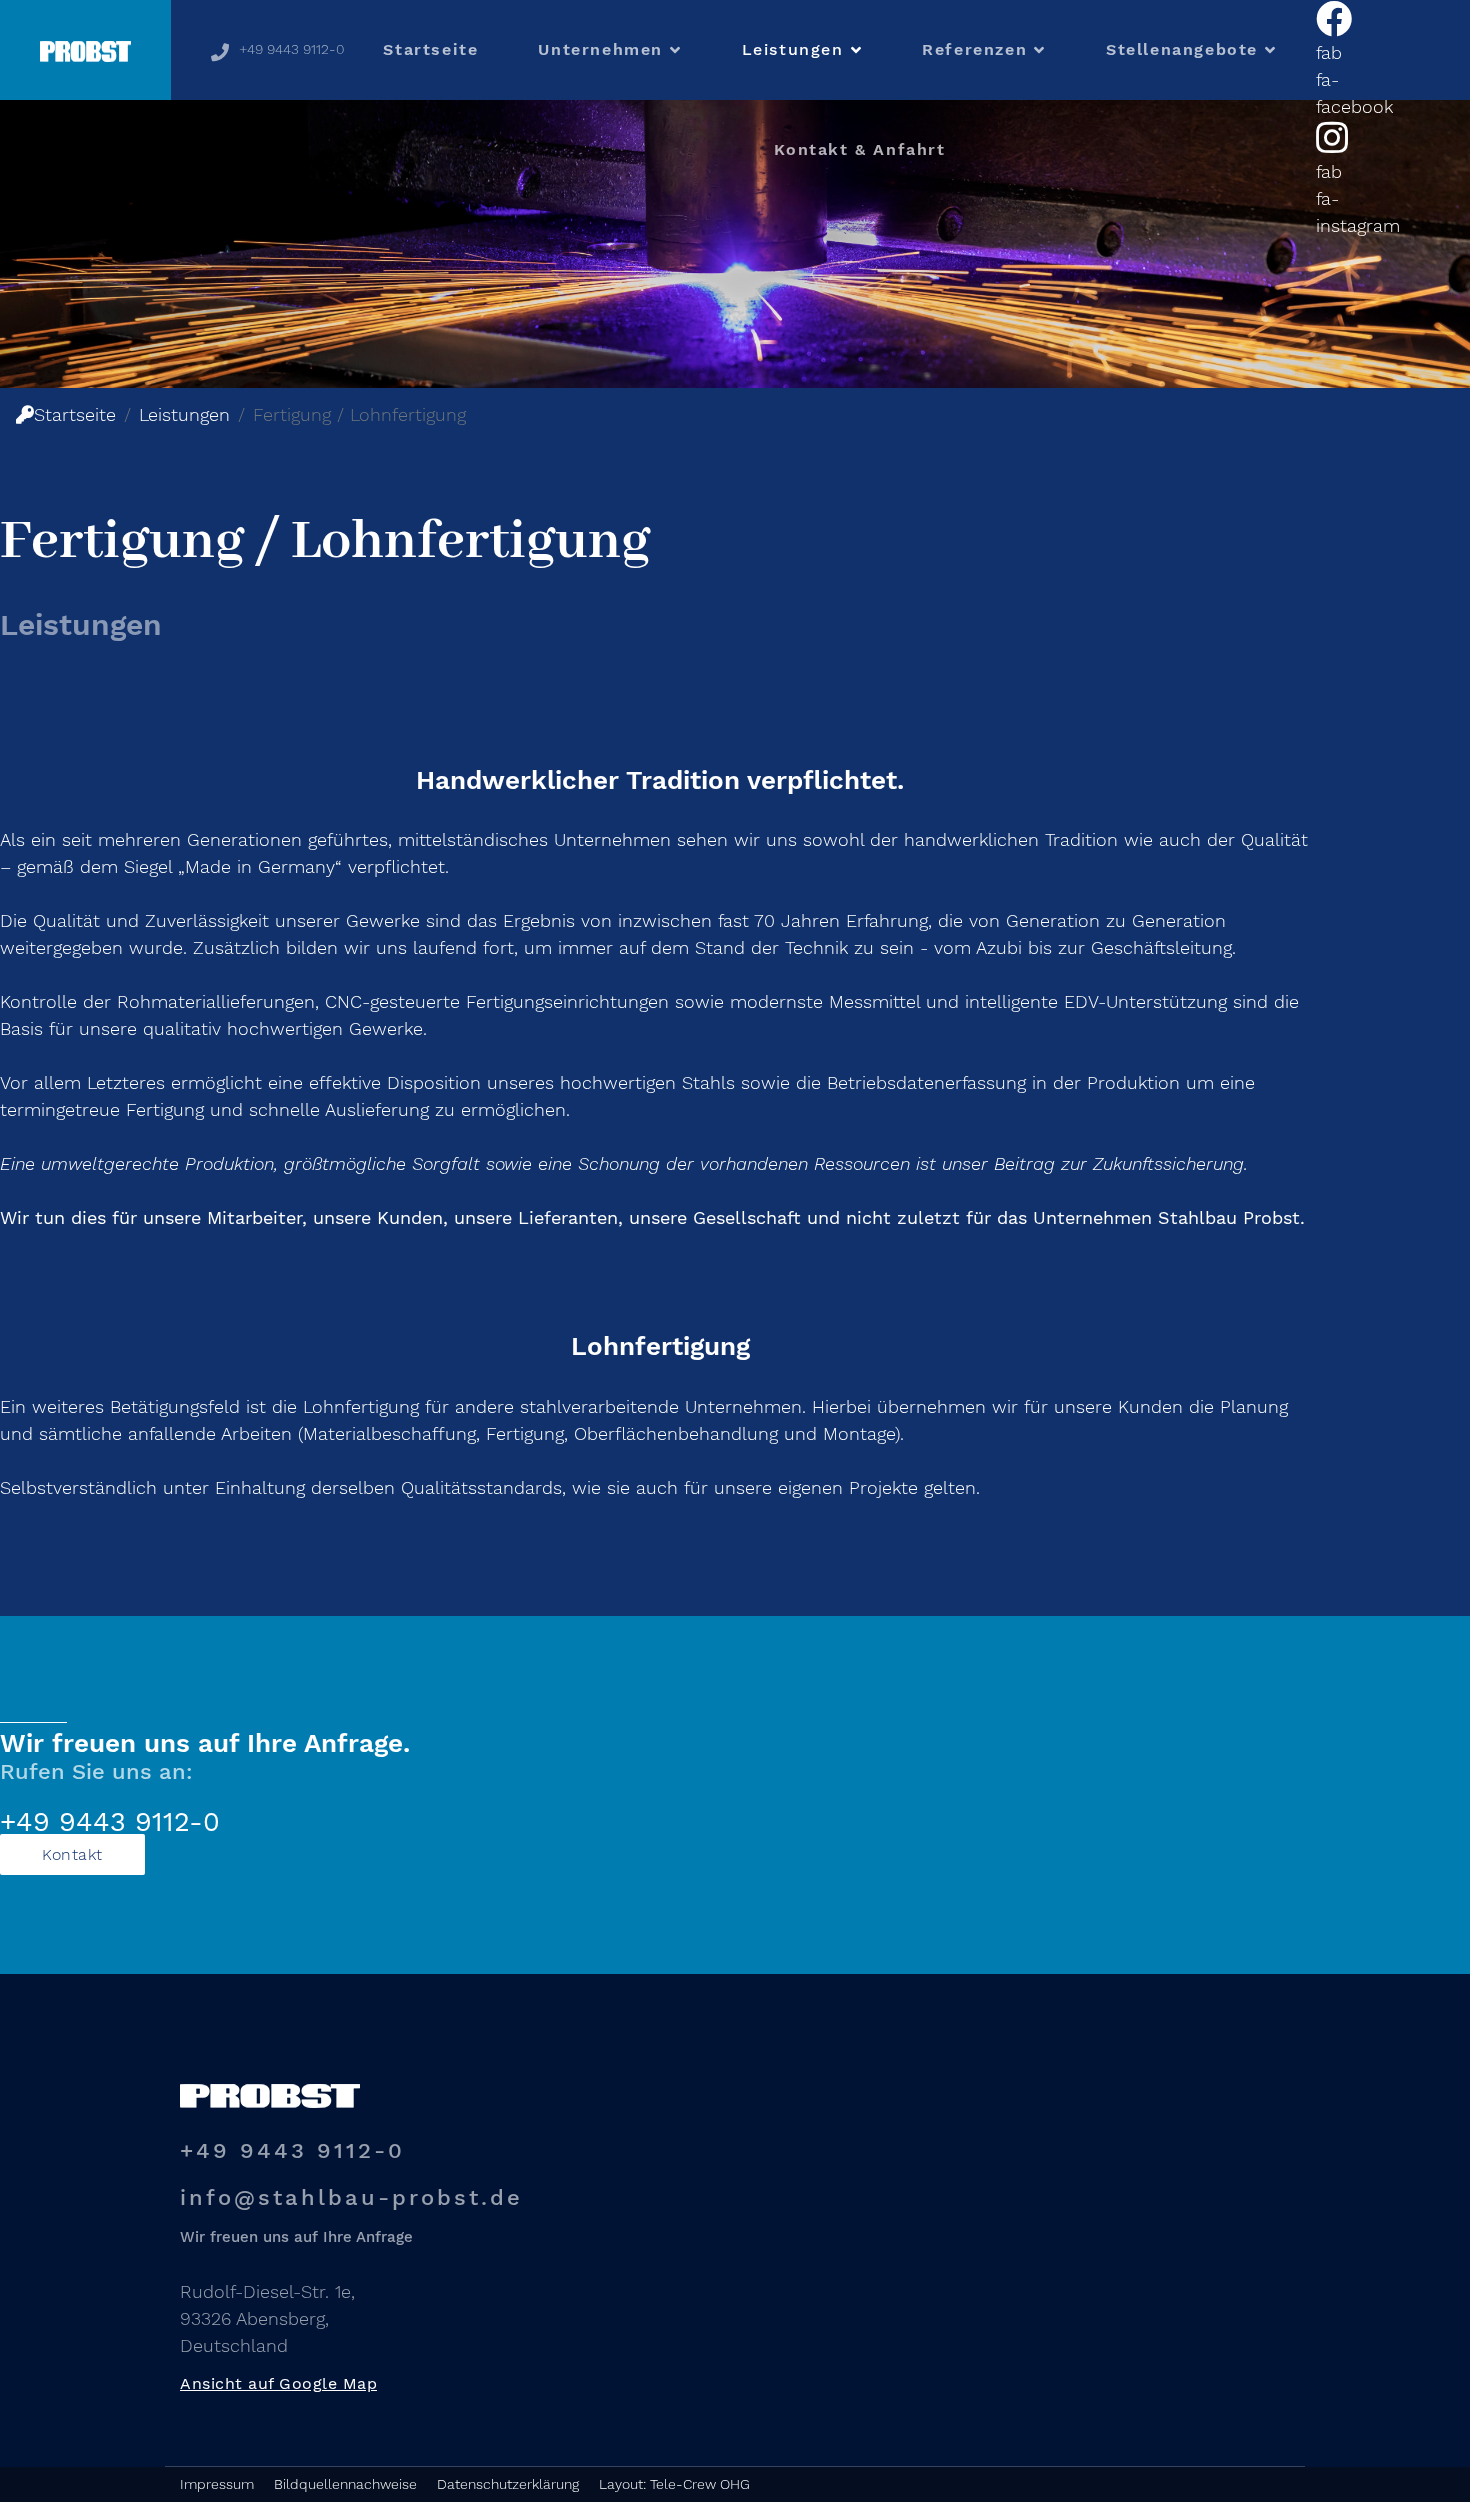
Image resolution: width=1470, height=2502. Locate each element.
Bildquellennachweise (345, 2484)
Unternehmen (600, 49)
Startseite (430, 49)
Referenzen (974, 49)
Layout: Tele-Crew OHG (674, 2484)
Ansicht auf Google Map (278, 2383)
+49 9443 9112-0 (292, 49)
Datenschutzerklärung (508, 2484)
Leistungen (793, 49)
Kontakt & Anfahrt (859, 149)
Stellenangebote (1182, 49)
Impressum (217, 2484)
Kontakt (72, 1854)
